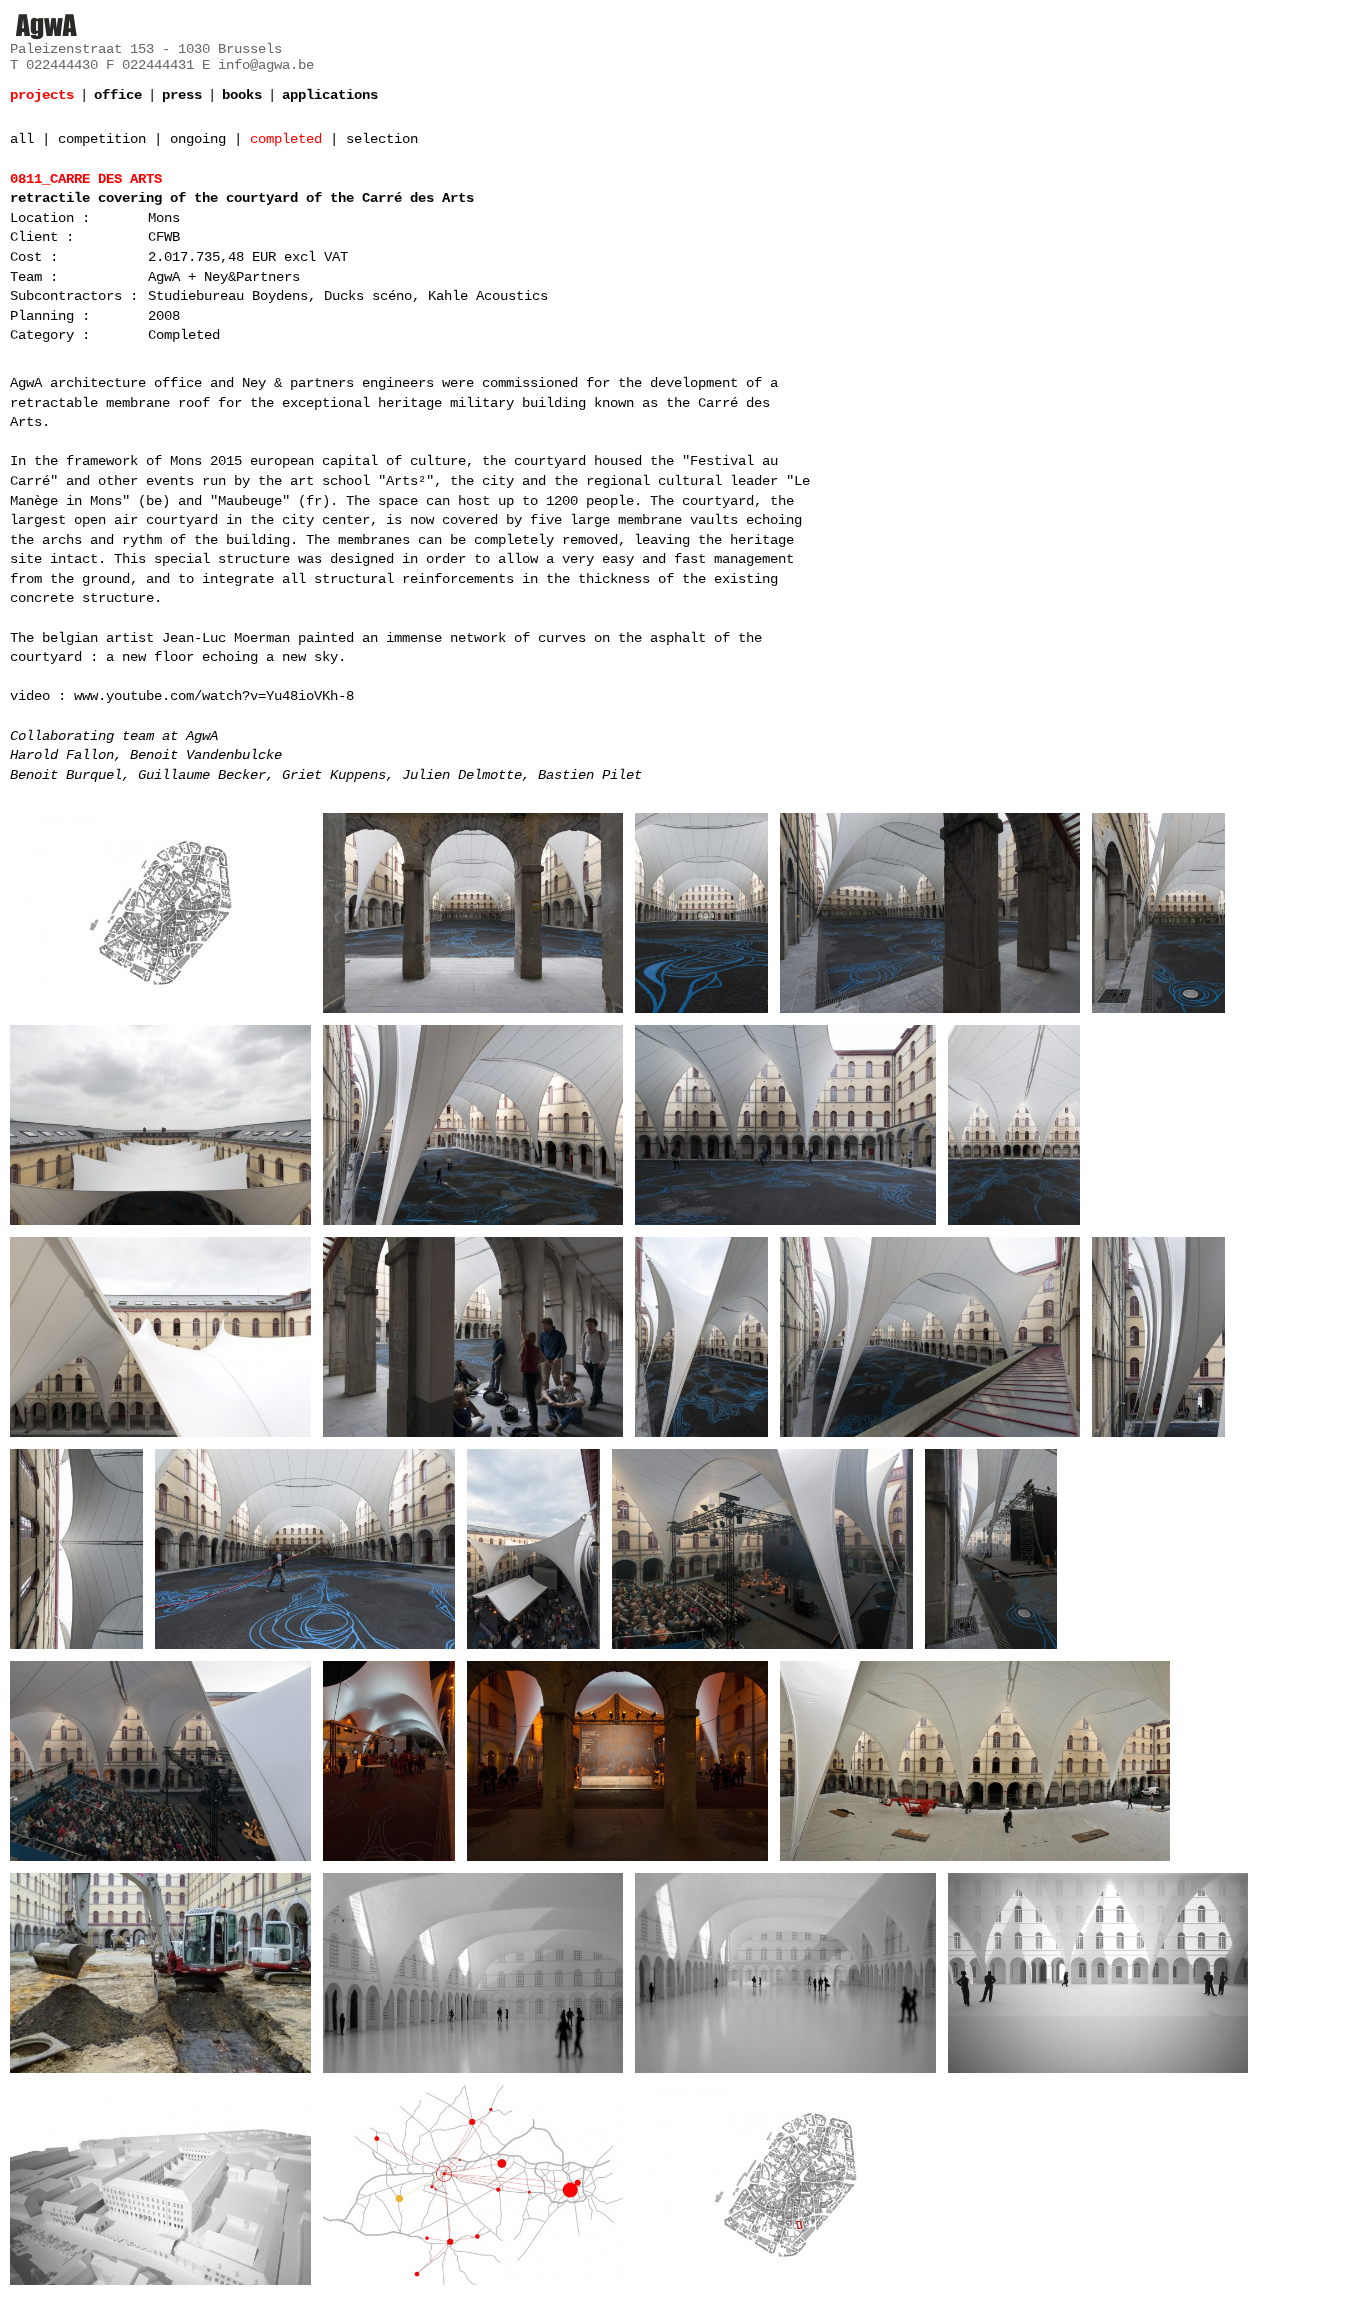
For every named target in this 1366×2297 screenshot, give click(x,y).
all (22, 139)
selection (382, 139)
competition (102, 139)
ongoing (198, 139)
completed (286, 139)
